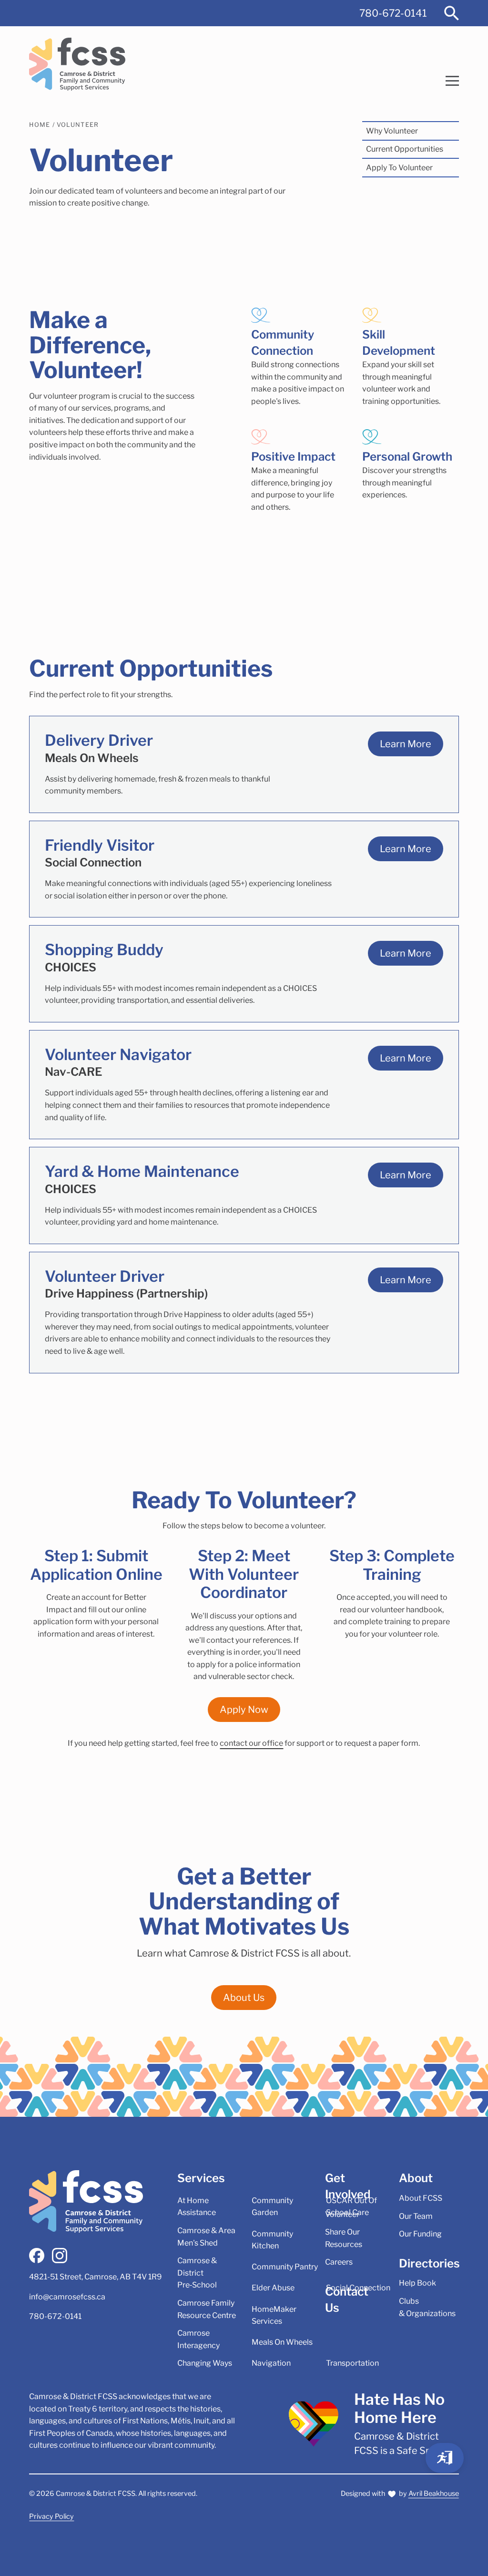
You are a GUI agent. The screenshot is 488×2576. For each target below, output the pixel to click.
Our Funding (420, 2234)
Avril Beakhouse (434, 2494)
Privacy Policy (51, 2516)
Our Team (416, 2216)
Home (40, 125)
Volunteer (78, 125)
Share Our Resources (344, 2238)
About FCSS (421, 2198)
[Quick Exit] (445, 2458)
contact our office (251, 1743)
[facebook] (37, 2256)
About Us (244, 1998)
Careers (339, 2262)
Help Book (417, 2283)
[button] (452, 81)
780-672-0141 (393, 13)
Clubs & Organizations (427, 2307)
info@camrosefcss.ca (67, 2297)
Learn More (406, 744)
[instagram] (60, 2256)
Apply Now (244, 1710)
